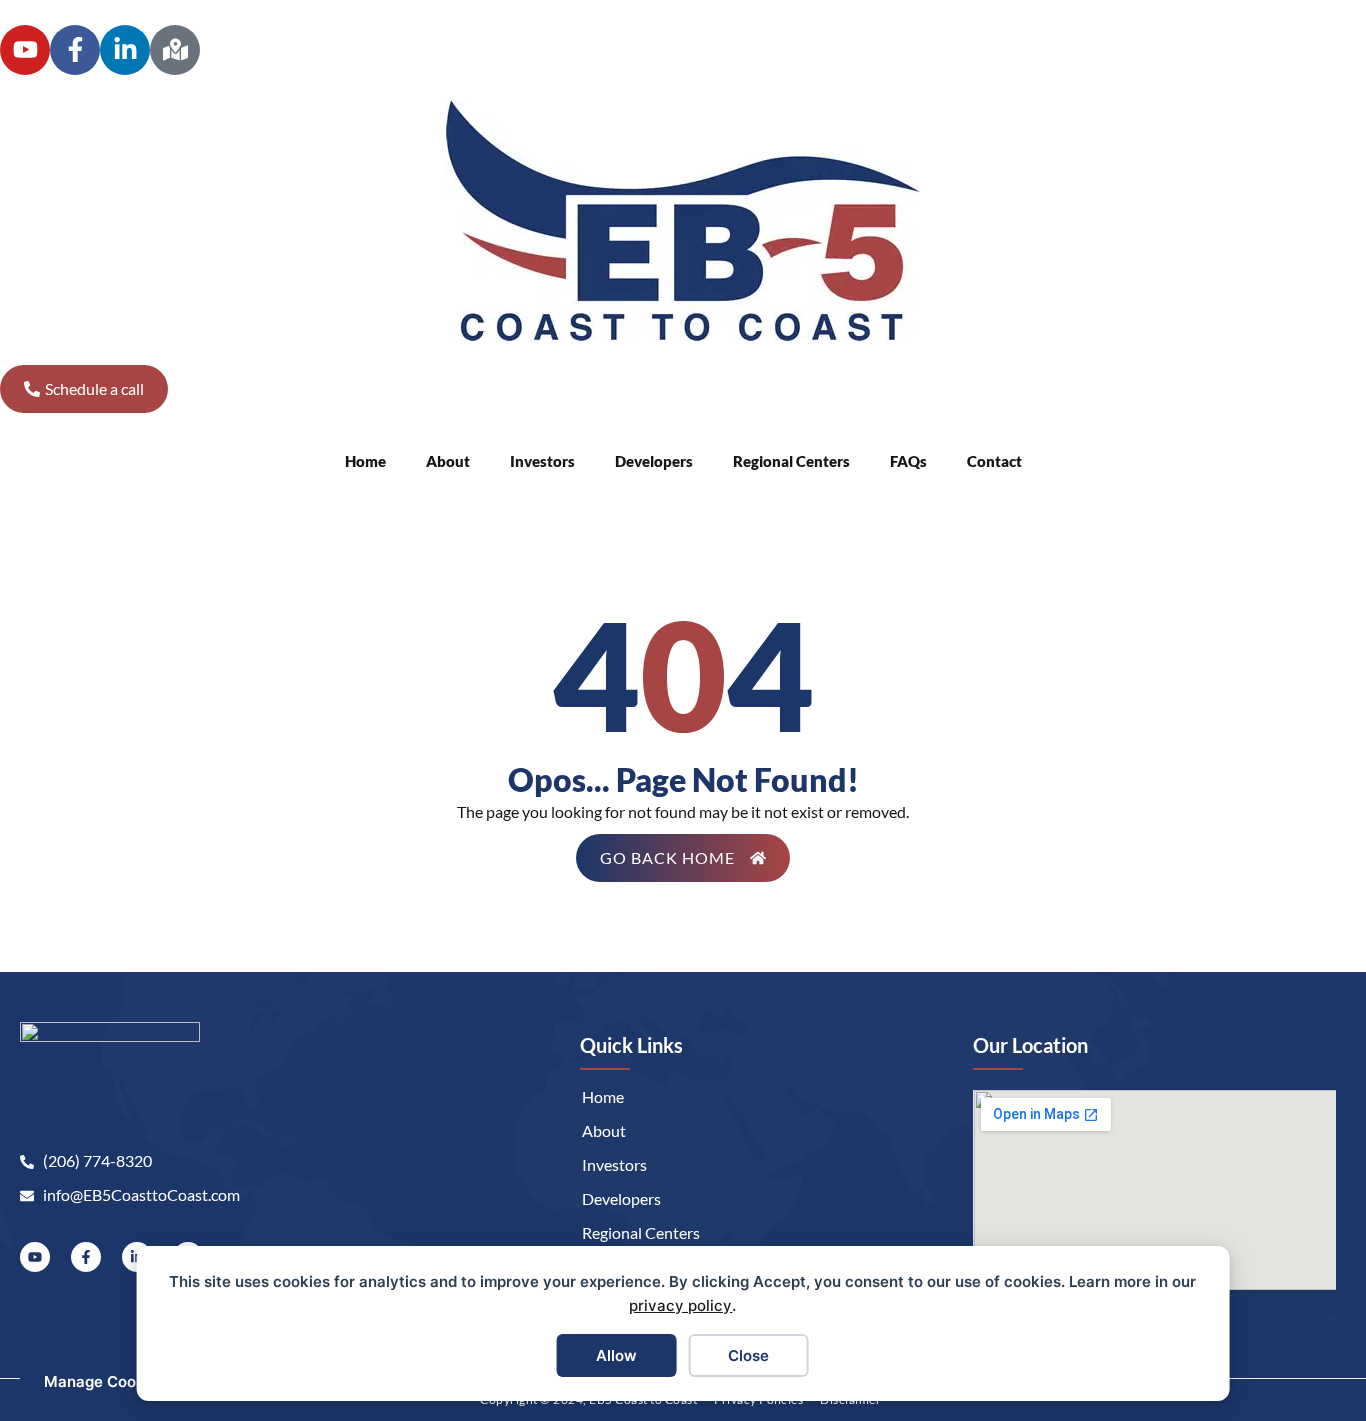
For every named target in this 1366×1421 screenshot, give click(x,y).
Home (365, 461)
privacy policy (680, 1305)
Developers (654, 461)
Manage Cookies (105, 1381)
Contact (994, 461)
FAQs (908, 461)
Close (748, 1355)
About (448, 461)
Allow (616, 1355)
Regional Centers (791, 461)
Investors (542, 461)
